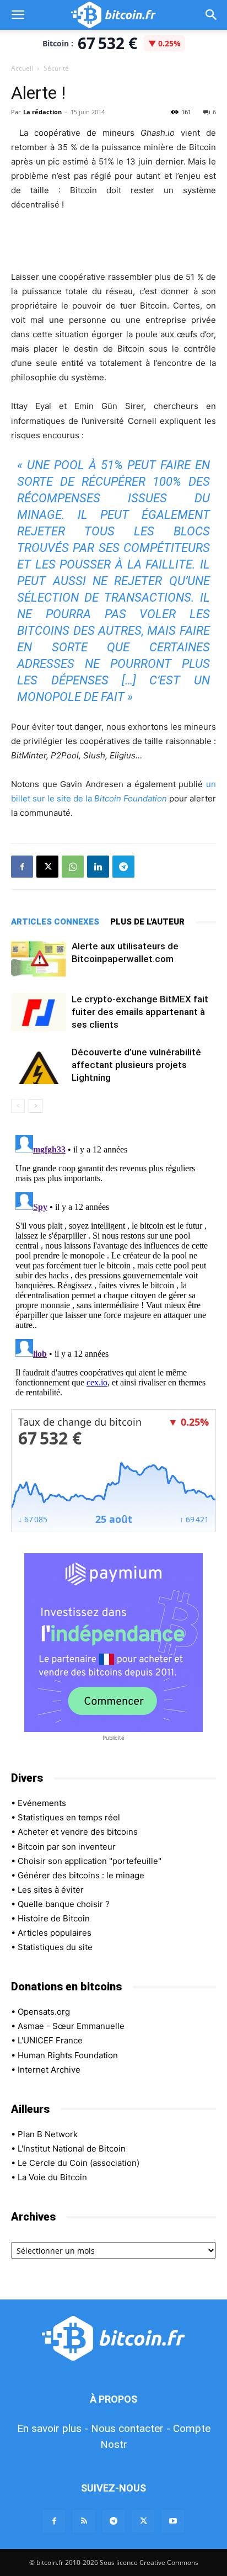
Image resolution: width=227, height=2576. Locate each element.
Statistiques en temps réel (69, 1817)
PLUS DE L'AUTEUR (147, 922)
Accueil (22, 68)
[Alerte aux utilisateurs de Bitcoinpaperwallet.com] (39, 959)
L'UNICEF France (50, 2040)
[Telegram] (123, 867)
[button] (18, 15)
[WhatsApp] (73, 867)
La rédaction (42, 112)
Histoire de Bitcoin (54, 1918)
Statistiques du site (55, 1947)
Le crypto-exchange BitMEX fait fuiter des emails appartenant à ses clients (140, 1012)
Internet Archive (49, 2070)
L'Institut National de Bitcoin (72, 2149)
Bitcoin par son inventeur (67, 1847)
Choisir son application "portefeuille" (90, 1861)
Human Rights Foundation (68, 2055)
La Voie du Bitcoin (52, 2177)
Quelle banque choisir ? (64, 1904)
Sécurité (56, 68)
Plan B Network (48, 2134)
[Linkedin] (98, 867)
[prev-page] (18, 1106)
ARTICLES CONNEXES (55, 922)
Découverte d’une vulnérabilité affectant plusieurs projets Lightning (136, 1065)
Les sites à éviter (51, 1890)
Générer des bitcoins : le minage (81, 1875)
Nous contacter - (131, 2428)
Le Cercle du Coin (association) (79, 2163)
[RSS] (84, 2521)
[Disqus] (113, 1268)
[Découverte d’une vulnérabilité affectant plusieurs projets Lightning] (39, 1065)
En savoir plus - (53, 2428)
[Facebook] (22, 867)
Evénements (42, 1803)
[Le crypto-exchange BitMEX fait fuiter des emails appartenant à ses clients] (39, 1012)
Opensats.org (44, 2012)
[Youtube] (173, 2521)
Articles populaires (55, 1933)
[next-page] (36, 1106)
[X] (47, 867)
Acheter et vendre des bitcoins (78, 1832)
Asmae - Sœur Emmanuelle (71, 2026)
